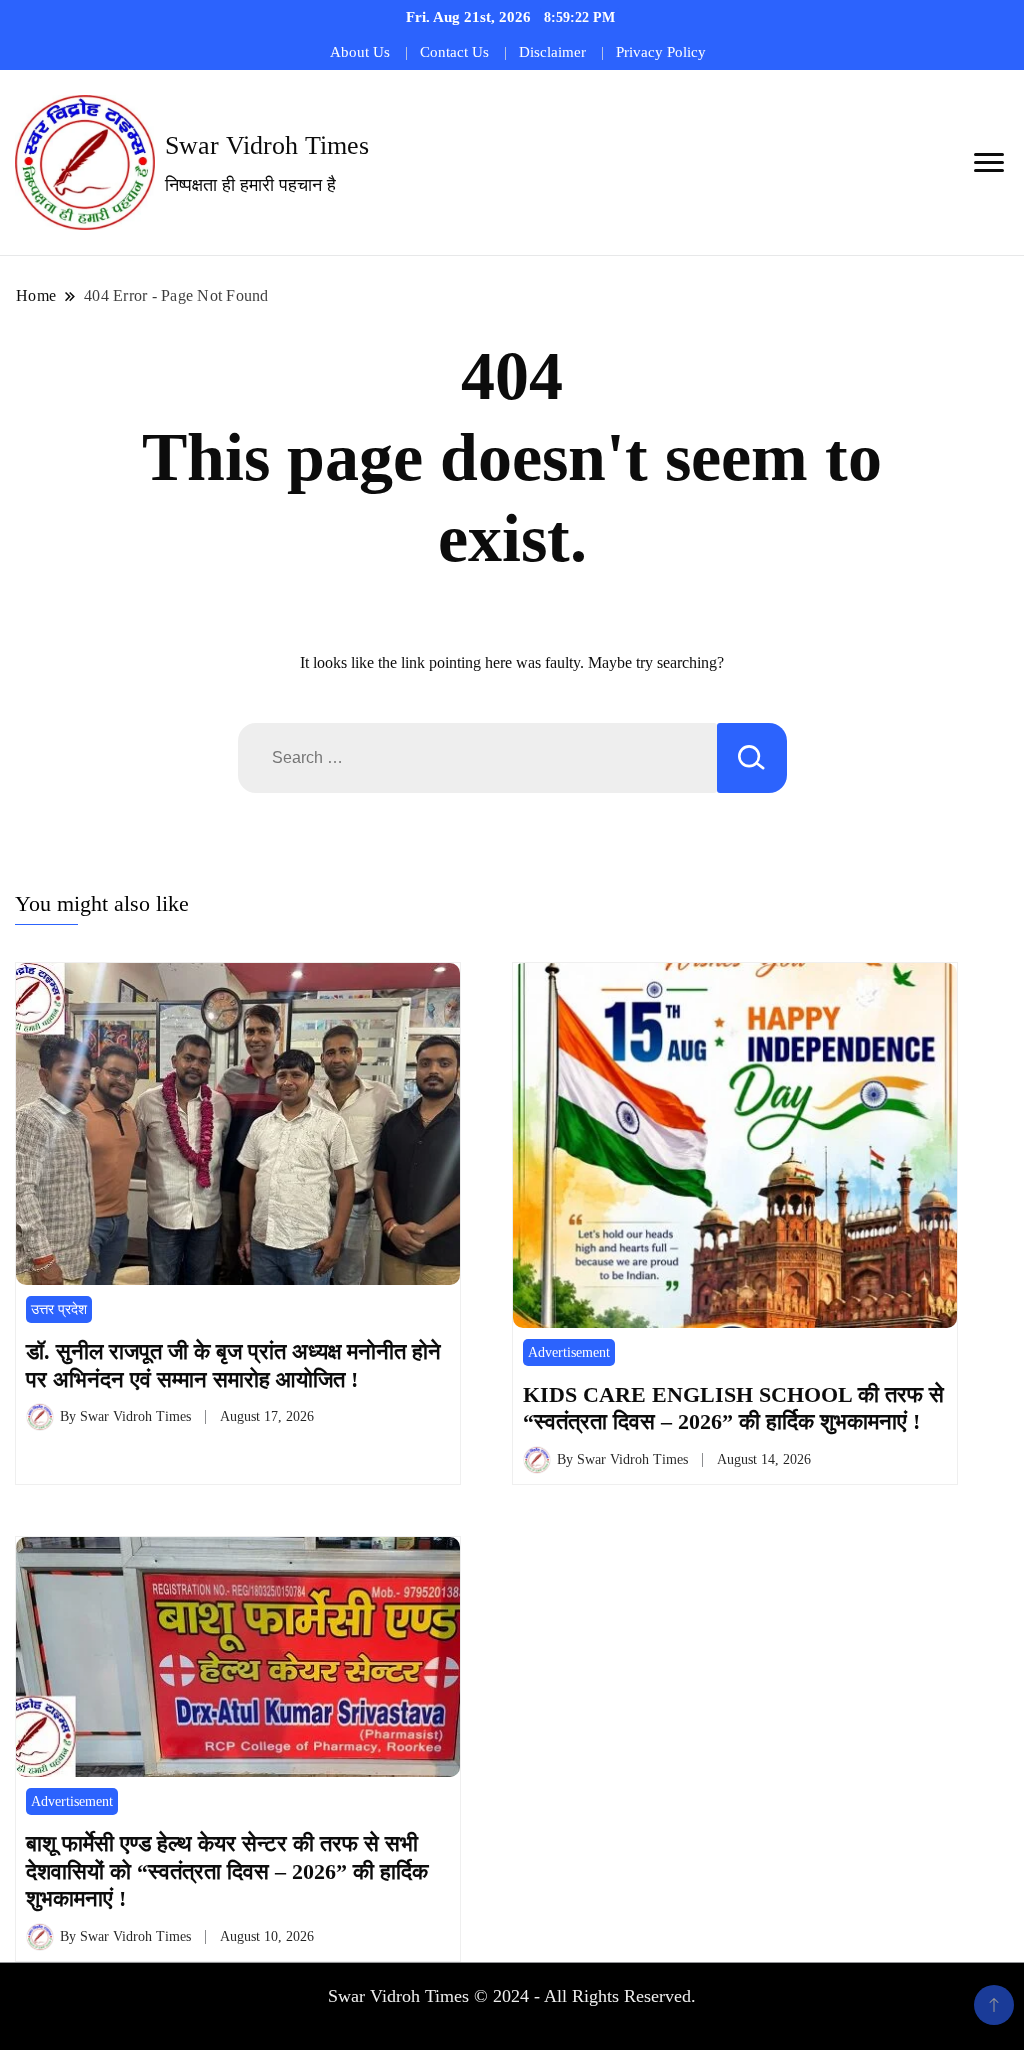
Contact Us (454, 52)
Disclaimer (552, 52)
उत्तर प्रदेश (59, 1309)
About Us (360, 52)
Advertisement (569, 1352)
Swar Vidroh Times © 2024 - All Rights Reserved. (512, 1996)
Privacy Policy (661, 52)
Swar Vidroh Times (267, 145)
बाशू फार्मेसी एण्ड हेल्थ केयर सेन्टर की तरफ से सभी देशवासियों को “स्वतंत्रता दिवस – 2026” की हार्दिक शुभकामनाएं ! (227, 1871)
